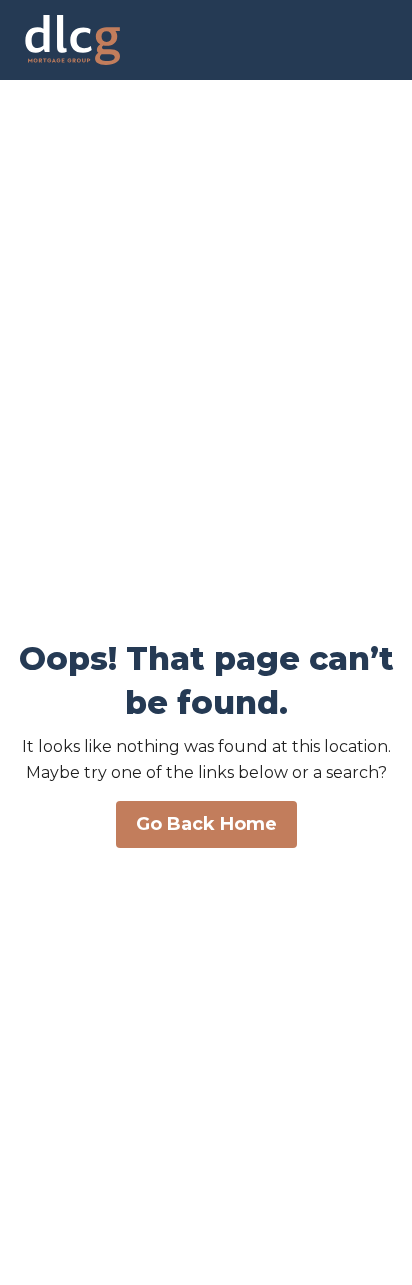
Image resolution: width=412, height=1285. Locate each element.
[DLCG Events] (67, 40)
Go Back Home (206, 824)
